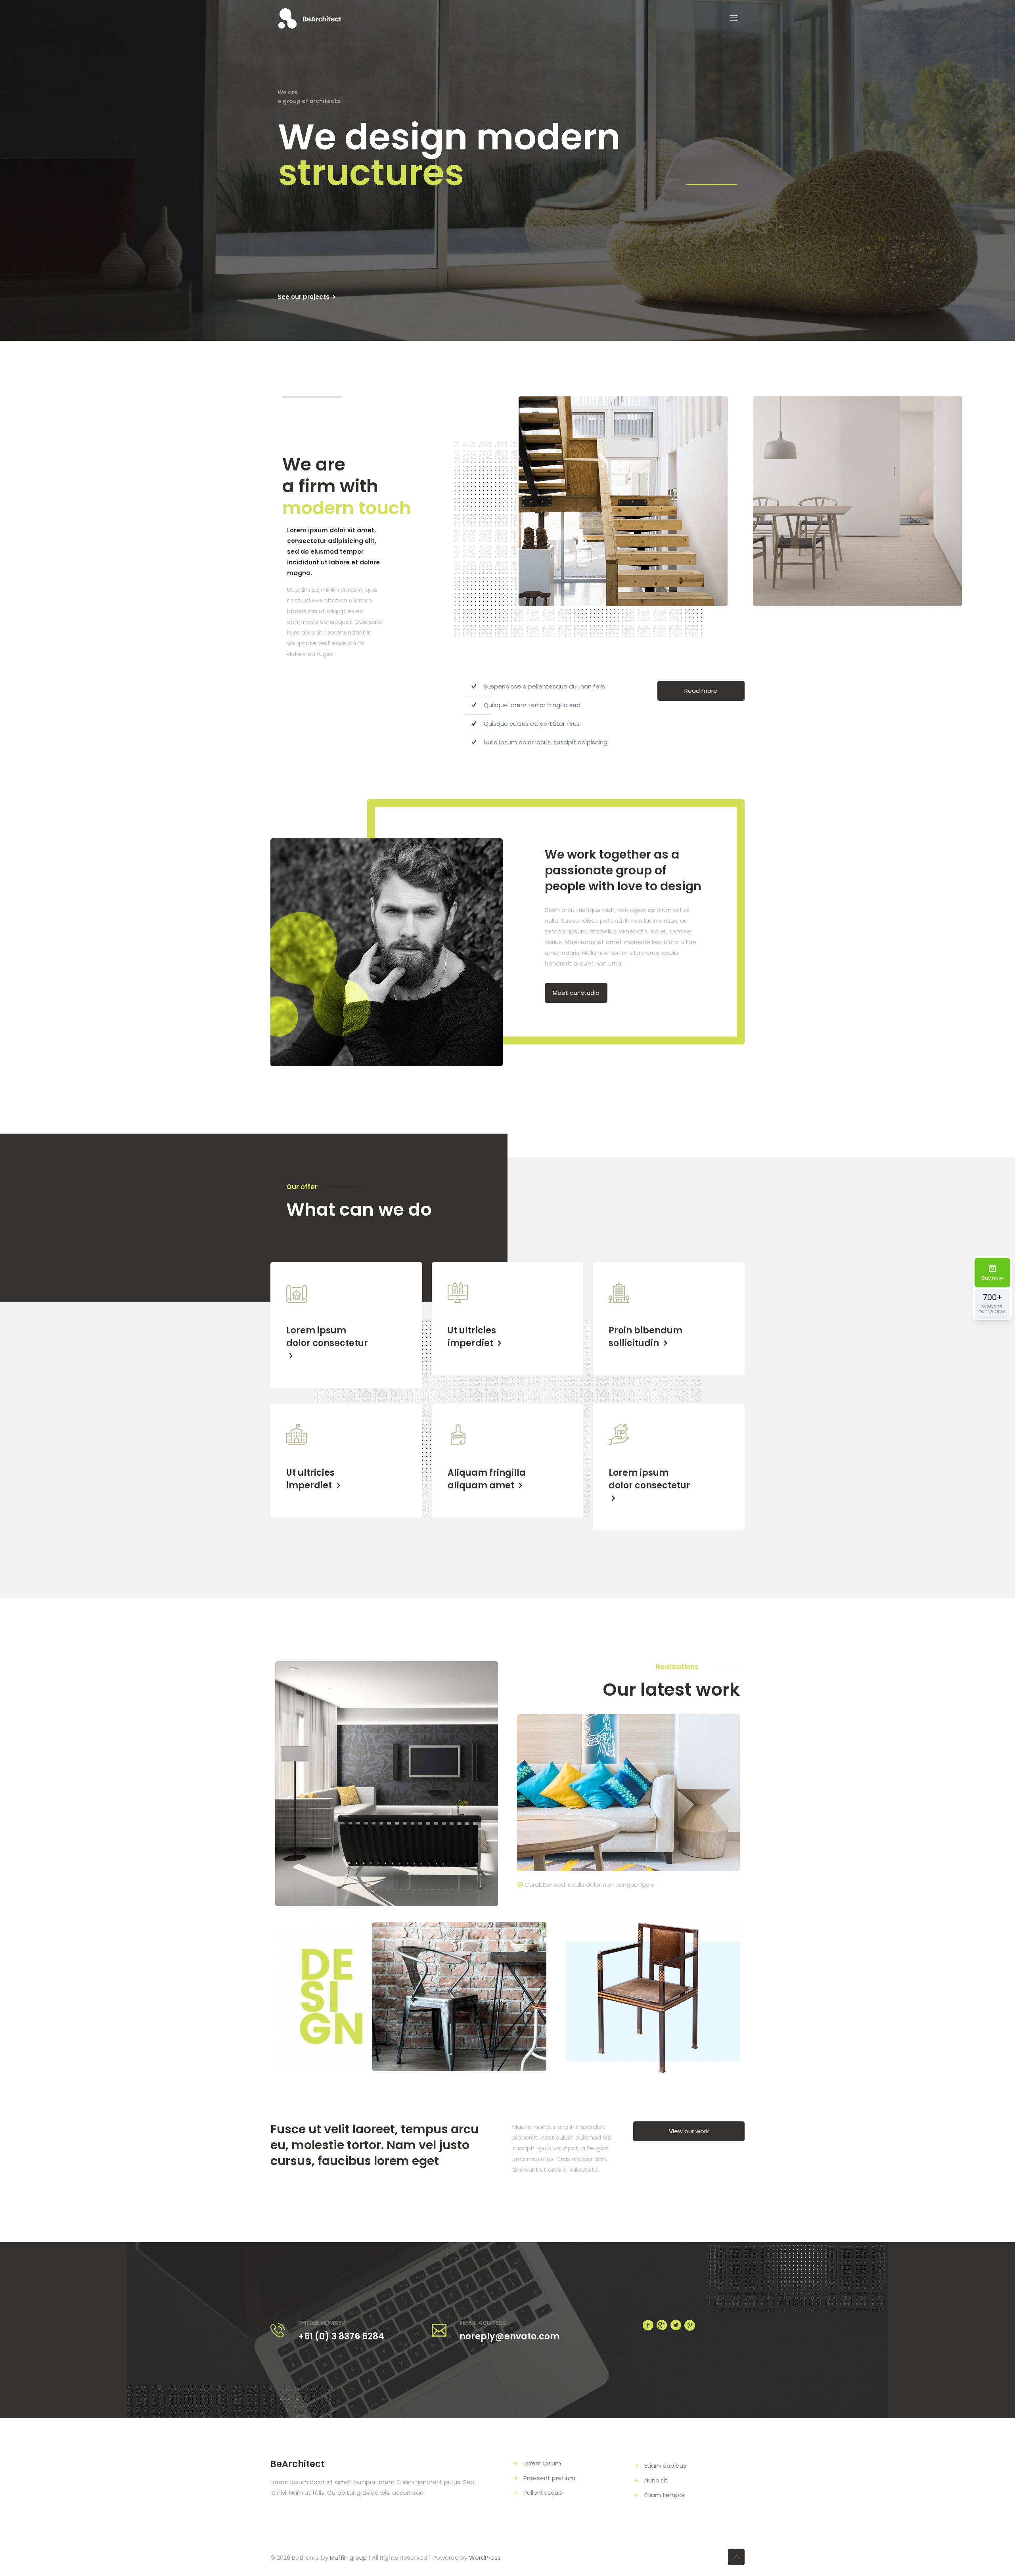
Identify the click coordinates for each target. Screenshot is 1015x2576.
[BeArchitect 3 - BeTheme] (310, 18)
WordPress (485, 2558)
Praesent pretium (549, 2478)
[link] (387, 1783)
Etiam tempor (665, 2495)
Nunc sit (656, 2480)
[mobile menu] (734, 18)
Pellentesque (543, 2493)
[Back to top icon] (736, 2557)
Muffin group (348, 2558)
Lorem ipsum (542, 2463)
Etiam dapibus (665, 2466)
